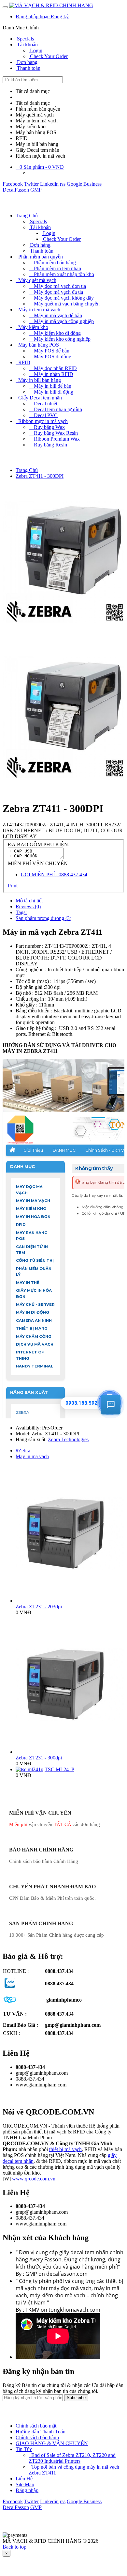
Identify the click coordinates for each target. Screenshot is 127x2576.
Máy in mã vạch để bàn (55, 315)
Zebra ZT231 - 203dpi (39, 1607)
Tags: (21, 912)
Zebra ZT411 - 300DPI (40, 476)
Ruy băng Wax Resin (53, 433)
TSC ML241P (59, 1769)
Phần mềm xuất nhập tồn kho (61, 274)
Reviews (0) (28, 906)
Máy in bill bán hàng (38, 380)
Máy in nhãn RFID (51, 374)
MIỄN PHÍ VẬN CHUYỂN (38, 863)
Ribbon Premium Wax (54, 439)
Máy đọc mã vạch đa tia (56, 292)
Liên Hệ (24, 2479)
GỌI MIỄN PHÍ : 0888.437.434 (54, 874)
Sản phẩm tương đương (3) (43, 918)
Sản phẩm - (42, 167)
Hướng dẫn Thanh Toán (41, 2432)
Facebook (13, 184)
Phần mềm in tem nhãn (55, 268)
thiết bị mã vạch (65, 2149)
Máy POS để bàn (49, 351)
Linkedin (49, 184)
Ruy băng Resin (48, 445)
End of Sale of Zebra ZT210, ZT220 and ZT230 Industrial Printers (72, 2458)
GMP (36, 190)
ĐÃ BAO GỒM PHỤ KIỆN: (39, 844)
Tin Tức (24, 2449)
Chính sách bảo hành (37, 2437)
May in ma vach (32, 1456)
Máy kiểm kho (32, 327)
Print (13, 886)
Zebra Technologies (68, 1439)
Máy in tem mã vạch (38, 310)
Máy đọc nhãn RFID (53, 368)
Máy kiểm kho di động (55, 333)
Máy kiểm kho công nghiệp (60, 339)
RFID (23, 362)
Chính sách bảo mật (36, 2426)
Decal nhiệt (43, 404)
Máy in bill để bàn (50, 386)
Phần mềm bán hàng (52, 263)
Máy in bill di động (51, 392)
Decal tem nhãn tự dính (55, 409)
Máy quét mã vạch (36, 280)
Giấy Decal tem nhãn (39, 398)
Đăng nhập (27, 2490)
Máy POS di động (50, 357)
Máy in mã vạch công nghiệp (61, 321)
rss (63, 184)
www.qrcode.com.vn (34, 2179)
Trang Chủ (27, 216)
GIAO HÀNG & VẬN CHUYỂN (52, 2443)
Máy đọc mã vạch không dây (61, 298)
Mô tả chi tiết (29, 901)
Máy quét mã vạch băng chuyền (64, 304)
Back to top (14, 2547)
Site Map (25, 2484)
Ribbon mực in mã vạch (42, 421)
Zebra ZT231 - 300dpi (39, 1758)
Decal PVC (43, 415)
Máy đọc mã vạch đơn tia (57, 286)
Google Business (84, 184)
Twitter (31, 184)
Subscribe (76, 2398)
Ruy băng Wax (47, 427)
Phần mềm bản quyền (39, 257)
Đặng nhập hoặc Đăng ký (42, 16)
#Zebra (23, 1451)
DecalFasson (16, 190)
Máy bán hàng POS (37, 345)
